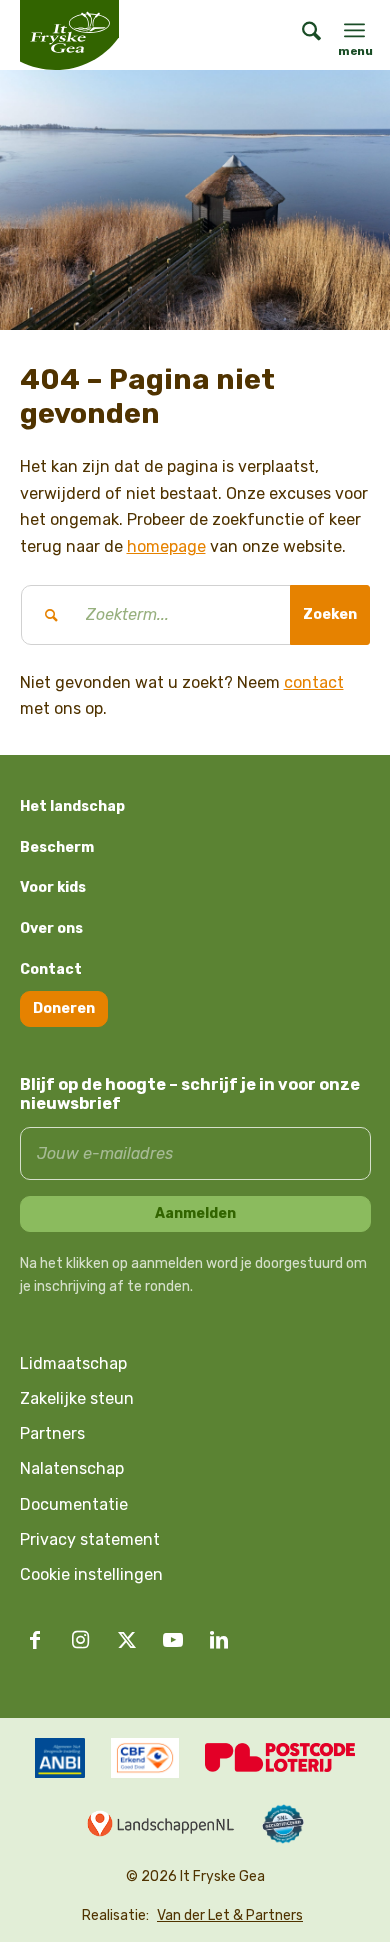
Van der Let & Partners (230, 1915)
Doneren (64, 1008)
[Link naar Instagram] (81, 1640)
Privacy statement (90, 1539)
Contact (51, 969)
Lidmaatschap (73, 1363)
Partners (52, 1433)
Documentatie (74, 1504)
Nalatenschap (72, 1468)
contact (314, 682)
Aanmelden (195, 1213)
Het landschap (72, 806)
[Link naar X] (127, 1640)
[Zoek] (301, 35)
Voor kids (53, 887)
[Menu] (354, 30)
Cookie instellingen (91, 1574)
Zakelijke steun (77, 1398)
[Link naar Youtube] (173, 1640)
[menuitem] (301, 35)
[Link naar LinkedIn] (219, 1640)
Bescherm (57, 847)
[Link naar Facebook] (35, 1640)
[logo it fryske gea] (95, 35)
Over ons (51, 928)
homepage (166, 546)
